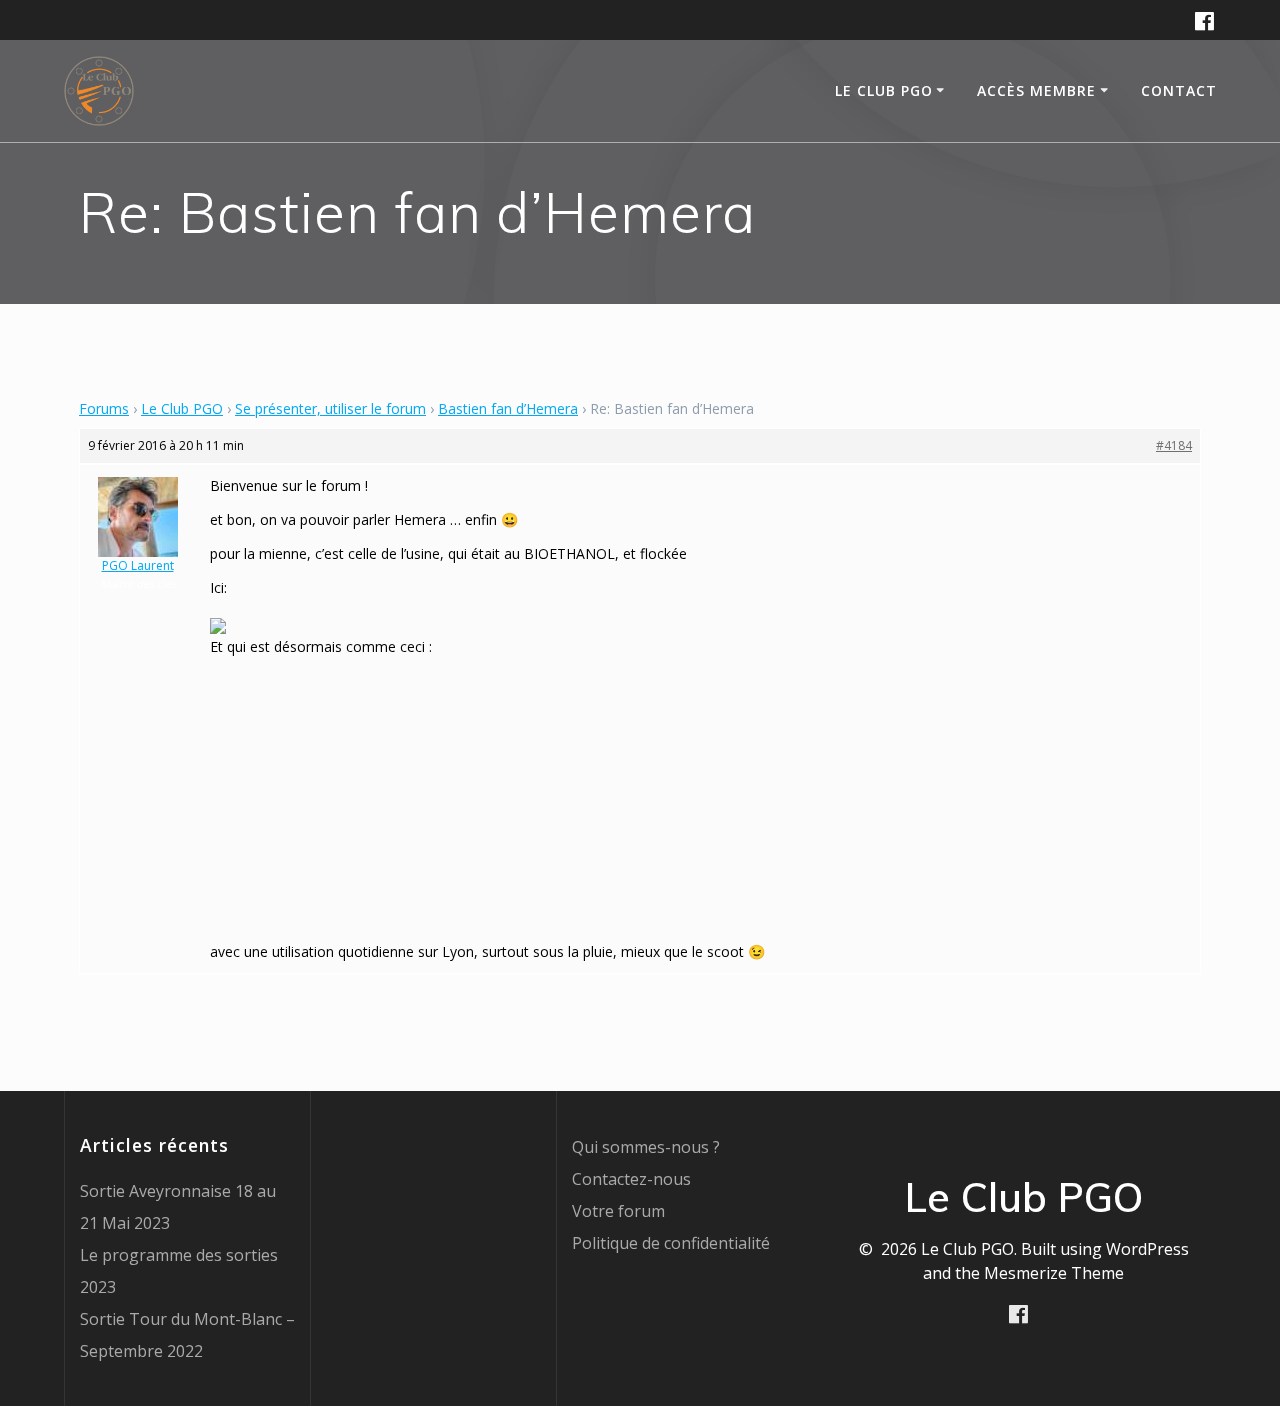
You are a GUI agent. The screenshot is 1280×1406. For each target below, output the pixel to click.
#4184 (1174, 445)
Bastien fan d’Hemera (508, 408)
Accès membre (1036, 90)
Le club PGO (884, 90)
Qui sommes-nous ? (646, 1147)
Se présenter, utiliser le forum (330, 408)
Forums (104, 408)
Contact (1179, 90)
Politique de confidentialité (671, 1243)
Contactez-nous (631, 1179)
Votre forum (618, 1211)
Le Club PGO (182, 408)
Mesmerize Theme (1054, 1273)
